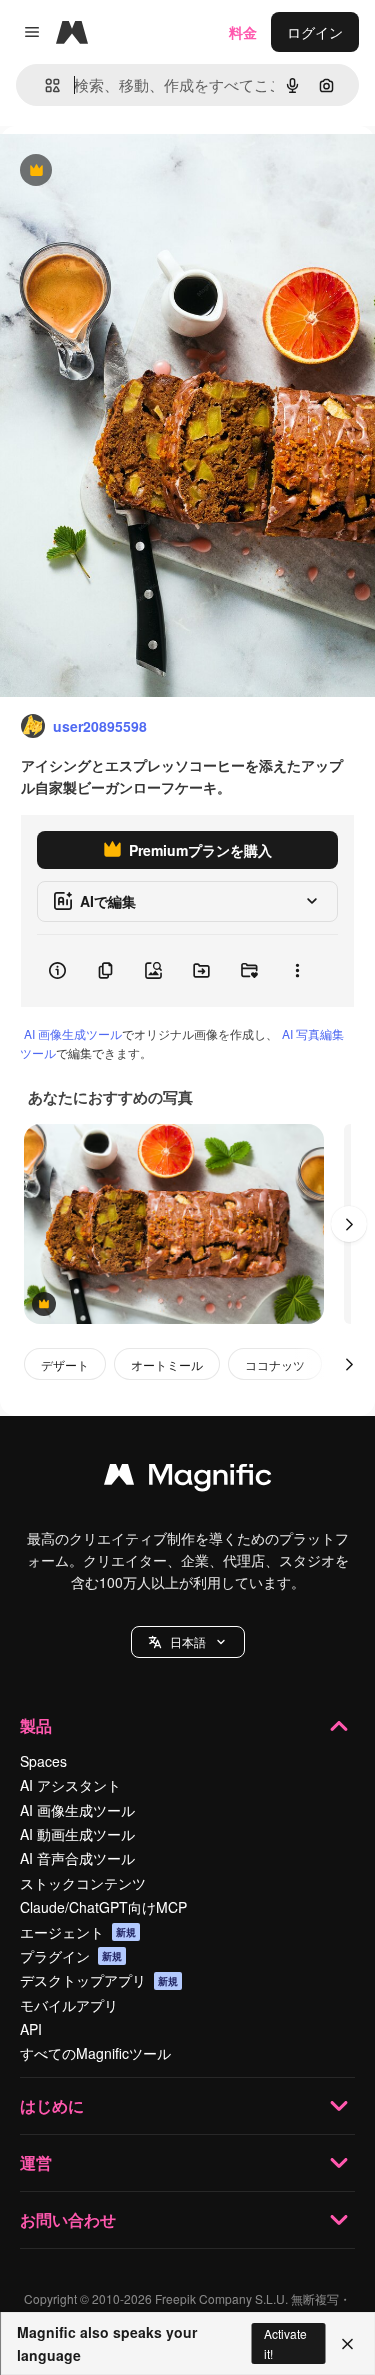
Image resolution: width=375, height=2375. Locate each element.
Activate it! (285, 2343)
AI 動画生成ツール (77, 1834)
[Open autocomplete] (44, 85)
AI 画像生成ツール (73, 1033)
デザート (65, 1364)
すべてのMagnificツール (95, 2053)
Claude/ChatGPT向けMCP (103, 1907)
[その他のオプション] (297, 971)
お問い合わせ (68, 2219)
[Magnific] (188, 1479)
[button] (188, 1642)
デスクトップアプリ (99, 1980)
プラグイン (71, 1956)
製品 (36, 1725)
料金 (243, 32)
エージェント (78, 1932)
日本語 (188, 1641)
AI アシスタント (70, 1785)
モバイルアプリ (69, 2005)
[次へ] (349, 1224)
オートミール (167, 1364)
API (31, 2029)
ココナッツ (275, 1364)
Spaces (43, 1761)
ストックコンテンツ (83, 1883)
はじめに (52, 2105)
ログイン (315, 32)
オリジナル (137, 171)
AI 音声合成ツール (77, 1858)
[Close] (347, 2344)
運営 (36, 2162)
